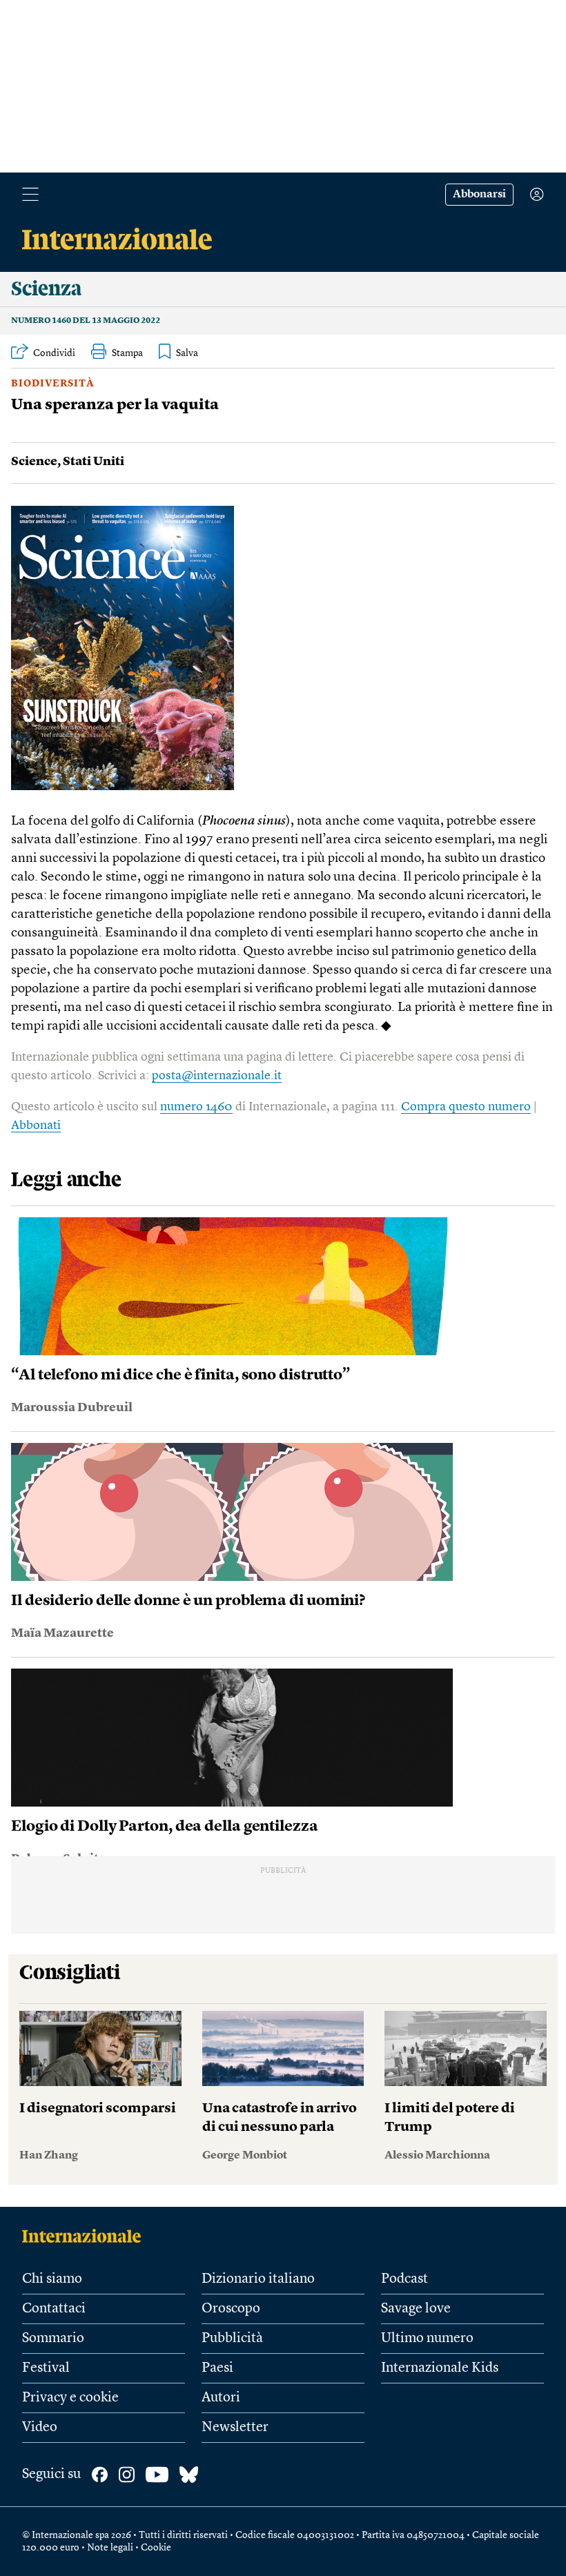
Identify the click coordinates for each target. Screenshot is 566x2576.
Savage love (416, 2309)
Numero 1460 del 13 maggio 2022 (86, 321)
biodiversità (53, 384)
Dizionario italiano (258, 2279)
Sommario (53, 2339)
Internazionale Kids (440, 2368)
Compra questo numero (466, 1107)
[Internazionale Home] (86, 2236)
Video (40, 2428)
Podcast (404, 2279)
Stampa (127, 353)
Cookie (156, 2548)
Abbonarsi (479, 195)
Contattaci (54, 2309)
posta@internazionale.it (217, 1076)
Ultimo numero (427, 2339)
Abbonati (36, 1125)
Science (34, 462)
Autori (221, 2398)
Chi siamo (52, 2279)
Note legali (110, 2548)
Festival (46, 2368)
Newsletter (235, 2428)
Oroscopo (231, 2309)
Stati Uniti (94, 462)
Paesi (217, 2368)
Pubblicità (232, 2339)
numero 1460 (196, 1107)
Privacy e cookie (70, 2398)
